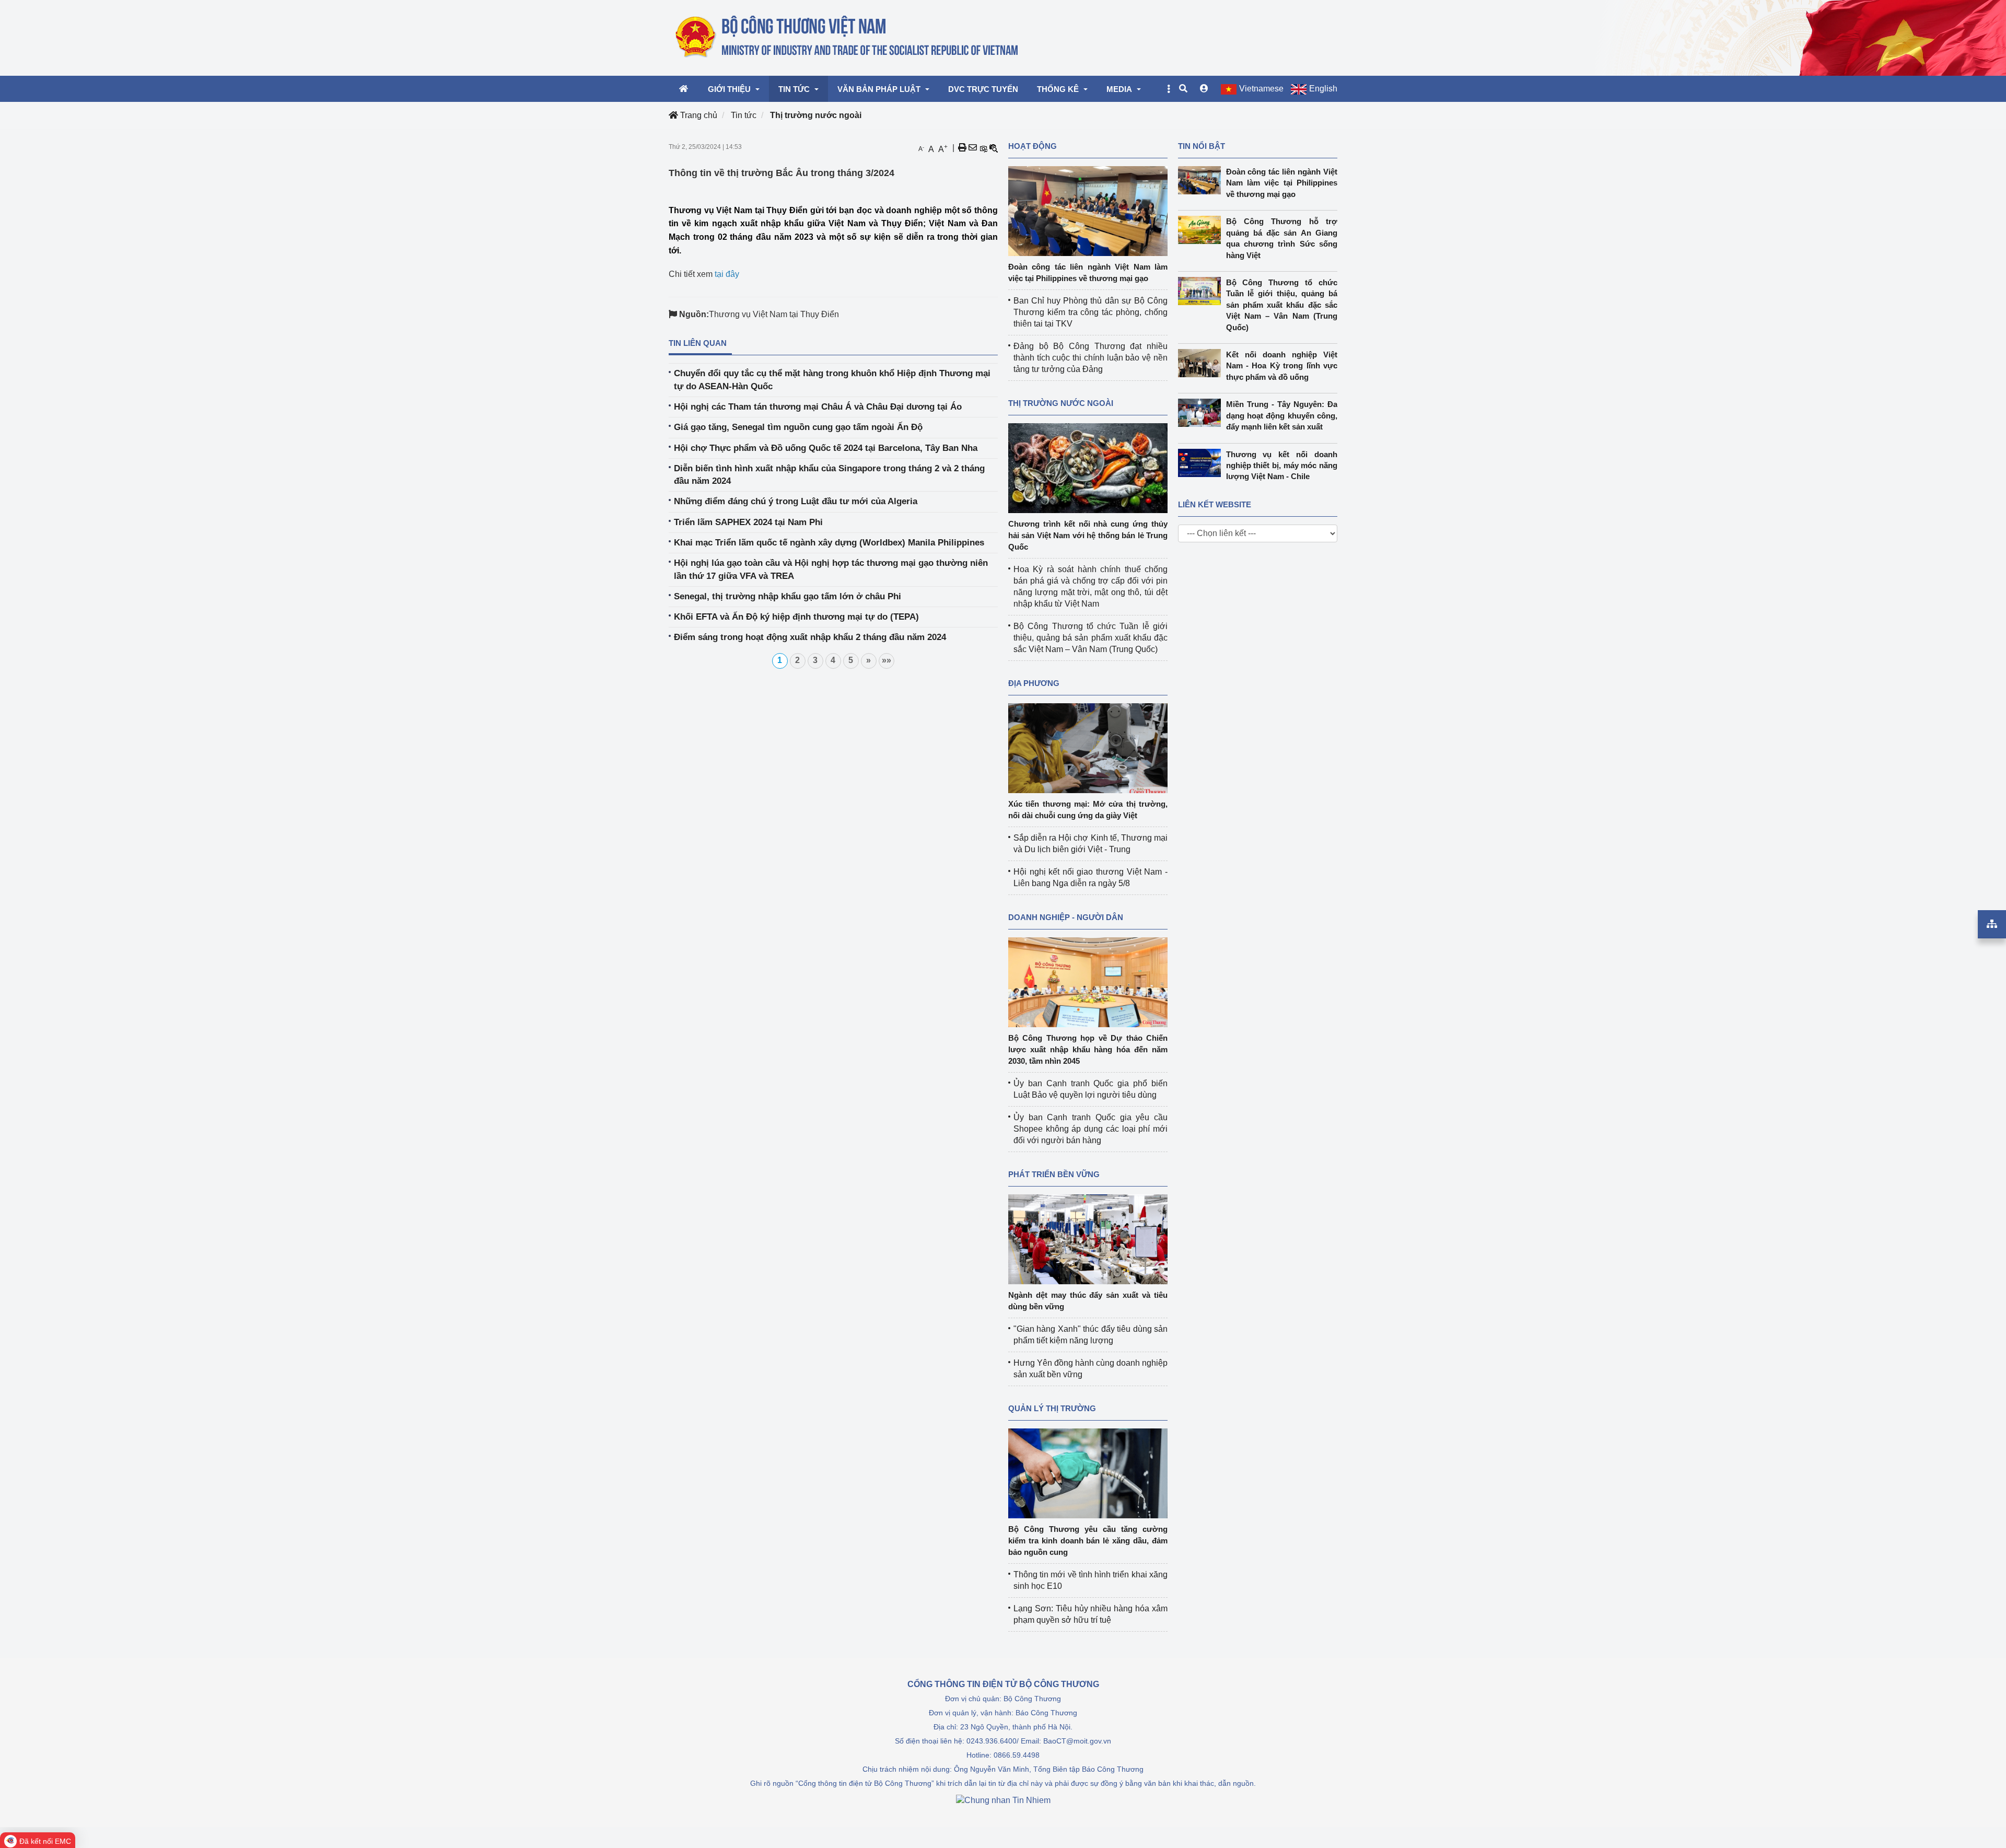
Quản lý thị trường (1052, 1408)
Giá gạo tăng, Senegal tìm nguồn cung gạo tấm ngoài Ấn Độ (798, 427)
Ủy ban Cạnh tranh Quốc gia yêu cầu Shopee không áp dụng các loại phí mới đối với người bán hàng (1091, 1129)
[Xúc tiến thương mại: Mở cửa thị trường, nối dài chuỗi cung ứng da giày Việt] (1088, 747)
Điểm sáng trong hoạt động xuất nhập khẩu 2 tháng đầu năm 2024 (810, 637)
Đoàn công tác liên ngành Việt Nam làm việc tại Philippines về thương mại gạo (1282, 183)
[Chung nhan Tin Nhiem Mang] (1003, 1800)
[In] (962, 148)
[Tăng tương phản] (983, 148)
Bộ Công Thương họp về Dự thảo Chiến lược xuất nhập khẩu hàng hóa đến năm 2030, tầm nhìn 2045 (1088, 1049)
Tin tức (744, 115)
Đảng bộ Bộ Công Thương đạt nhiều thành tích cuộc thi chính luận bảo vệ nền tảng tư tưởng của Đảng (1091, 358)
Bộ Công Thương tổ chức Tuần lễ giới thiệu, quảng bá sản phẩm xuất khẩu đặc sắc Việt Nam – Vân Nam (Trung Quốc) (1091, 638)
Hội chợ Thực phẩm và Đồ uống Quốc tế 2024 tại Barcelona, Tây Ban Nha (826, 448)
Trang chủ (698, 115)
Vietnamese (1261, 89)
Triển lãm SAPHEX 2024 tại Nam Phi (748, 522)
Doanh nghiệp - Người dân (1066, 917)
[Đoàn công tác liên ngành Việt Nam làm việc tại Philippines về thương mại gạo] (1088, 210)
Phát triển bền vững (1054, 1174)
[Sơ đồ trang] (1992, 924)
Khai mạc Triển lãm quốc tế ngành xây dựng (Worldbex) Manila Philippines (829, 543)
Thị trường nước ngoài (816, 115)
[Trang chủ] (848, 37)
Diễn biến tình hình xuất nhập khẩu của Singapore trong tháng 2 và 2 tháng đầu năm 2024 (829, 475)
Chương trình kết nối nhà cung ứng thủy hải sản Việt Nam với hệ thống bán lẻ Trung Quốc (1088, 535)
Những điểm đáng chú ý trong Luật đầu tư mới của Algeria (796, 501)
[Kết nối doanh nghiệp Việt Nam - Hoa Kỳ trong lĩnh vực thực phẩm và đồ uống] (1202, 363)
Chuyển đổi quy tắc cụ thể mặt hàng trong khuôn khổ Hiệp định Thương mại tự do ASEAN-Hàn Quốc (832, 380)
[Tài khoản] (1204, 89)
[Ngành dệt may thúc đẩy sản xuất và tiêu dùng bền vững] (1088, 1239)
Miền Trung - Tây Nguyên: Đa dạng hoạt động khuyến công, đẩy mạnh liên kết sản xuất (1282, 415)
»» (887, 660)
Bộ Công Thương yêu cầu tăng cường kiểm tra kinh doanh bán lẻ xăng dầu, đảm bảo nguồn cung (1088, 1541)
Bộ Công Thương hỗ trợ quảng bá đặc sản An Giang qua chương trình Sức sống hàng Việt (1282, 238)
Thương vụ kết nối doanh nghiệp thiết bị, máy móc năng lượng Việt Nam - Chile (1282, 466)
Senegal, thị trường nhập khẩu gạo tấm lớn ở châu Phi (788, 596)
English (1323, 89)
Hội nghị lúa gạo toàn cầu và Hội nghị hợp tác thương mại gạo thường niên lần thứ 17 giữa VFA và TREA (831, 569)
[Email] (973, 148)
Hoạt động (1033, 146)
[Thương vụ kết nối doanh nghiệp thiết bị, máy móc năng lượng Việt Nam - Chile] (1202, 463)
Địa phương (1034, 683)
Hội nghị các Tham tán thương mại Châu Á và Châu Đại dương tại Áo (818, 407)
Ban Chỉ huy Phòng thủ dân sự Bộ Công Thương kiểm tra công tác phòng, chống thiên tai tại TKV (1091, 312)
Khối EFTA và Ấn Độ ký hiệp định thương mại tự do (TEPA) (796, 617)
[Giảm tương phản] (994, 148)
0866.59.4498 (1017, 1755)
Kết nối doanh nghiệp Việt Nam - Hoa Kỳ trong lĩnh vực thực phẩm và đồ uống (1282, 366)
